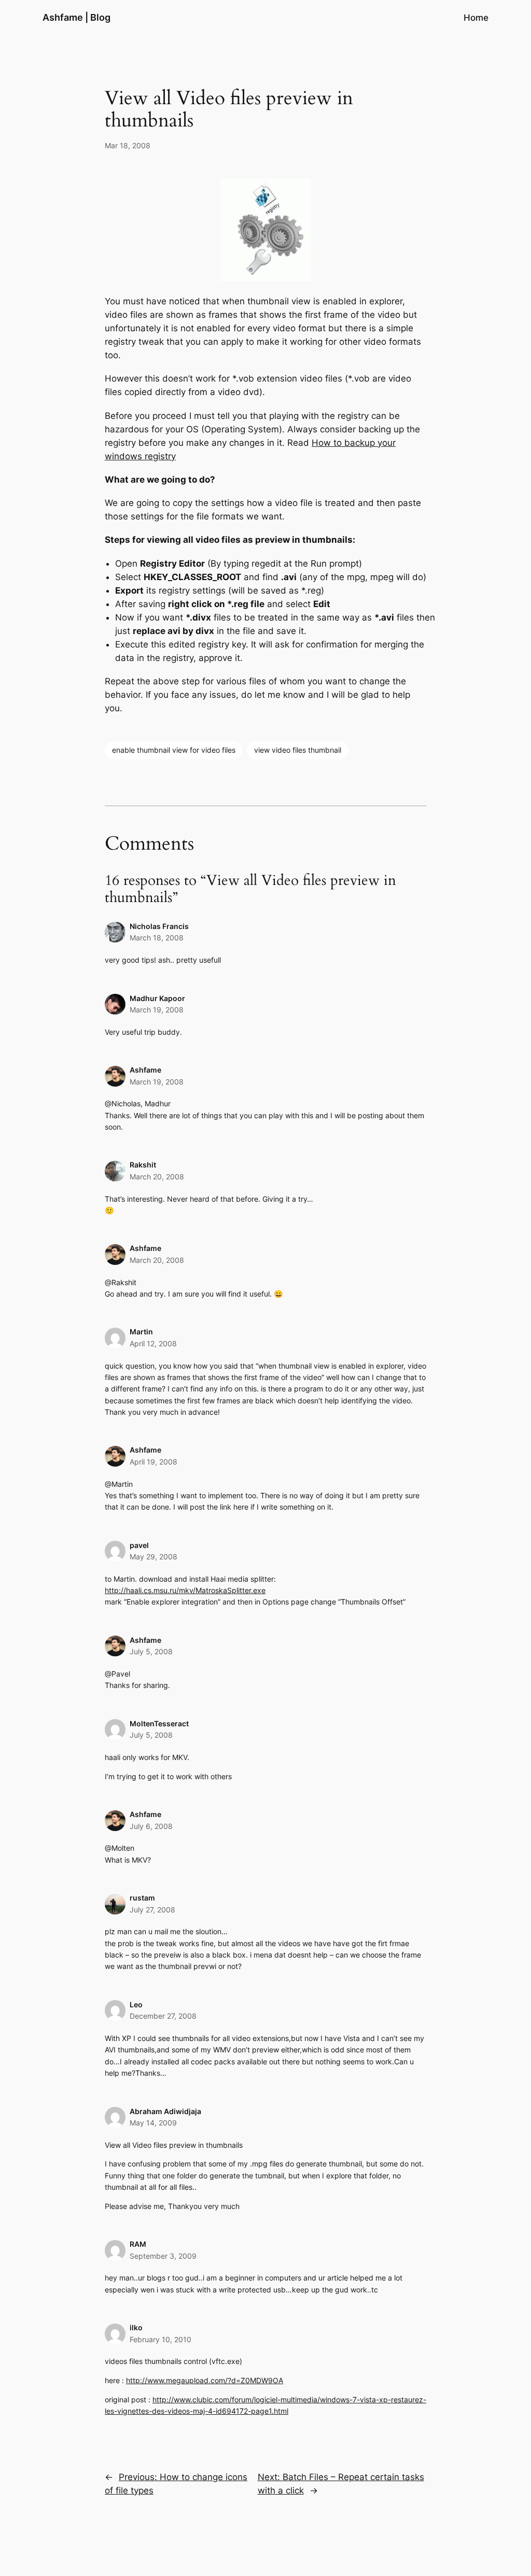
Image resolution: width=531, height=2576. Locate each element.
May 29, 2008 (153, 1557)
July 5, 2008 (151, 1651)
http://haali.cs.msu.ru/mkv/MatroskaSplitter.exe (185, 1590)
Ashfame (145, 1070)
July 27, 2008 (152, 1910)
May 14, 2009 (153, 2123)
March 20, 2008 (157, 1177)
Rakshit (143, 1165)
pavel (139, 1545)
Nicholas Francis (159, 926)
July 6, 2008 (151, 1826)
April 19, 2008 (153, 1462)
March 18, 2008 (157, 938)
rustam (142, 1898)
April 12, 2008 (153, 1343)
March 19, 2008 (157, 1010)
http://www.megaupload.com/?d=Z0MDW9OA (205, 2380)
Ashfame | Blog (76, 17)
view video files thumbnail (298, 750)
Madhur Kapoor (157, 998)
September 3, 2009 (163, 2256)
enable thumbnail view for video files (174, 750)
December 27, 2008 (163, 2016)
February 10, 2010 (160, 2339)
